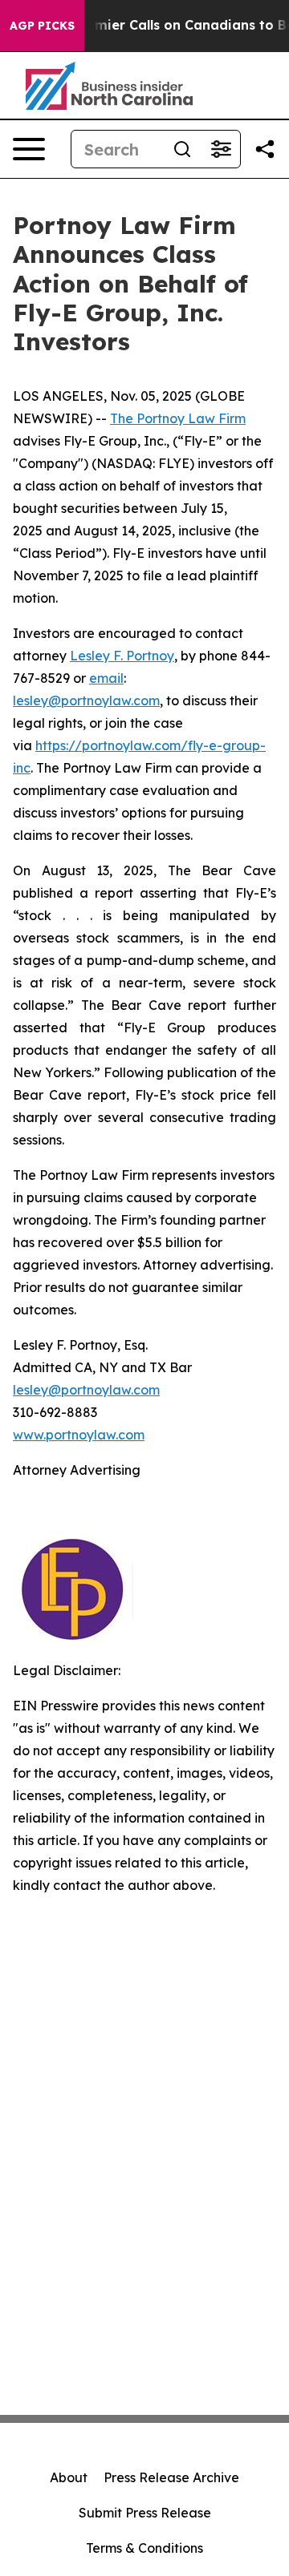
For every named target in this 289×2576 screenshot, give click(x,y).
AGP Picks (42, 26)
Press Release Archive (171, 2477)
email (106, 678)
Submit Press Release (145, 2513)
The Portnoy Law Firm (178, 418)
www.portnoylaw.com (79, 1435)
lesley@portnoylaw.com (86, 701)
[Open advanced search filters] (221, 149)
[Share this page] (265, 149)
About (69, 2477)
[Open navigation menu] (29, 149)
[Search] (182, 149)
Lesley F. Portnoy (122, 656)
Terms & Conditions (144, 2548)
